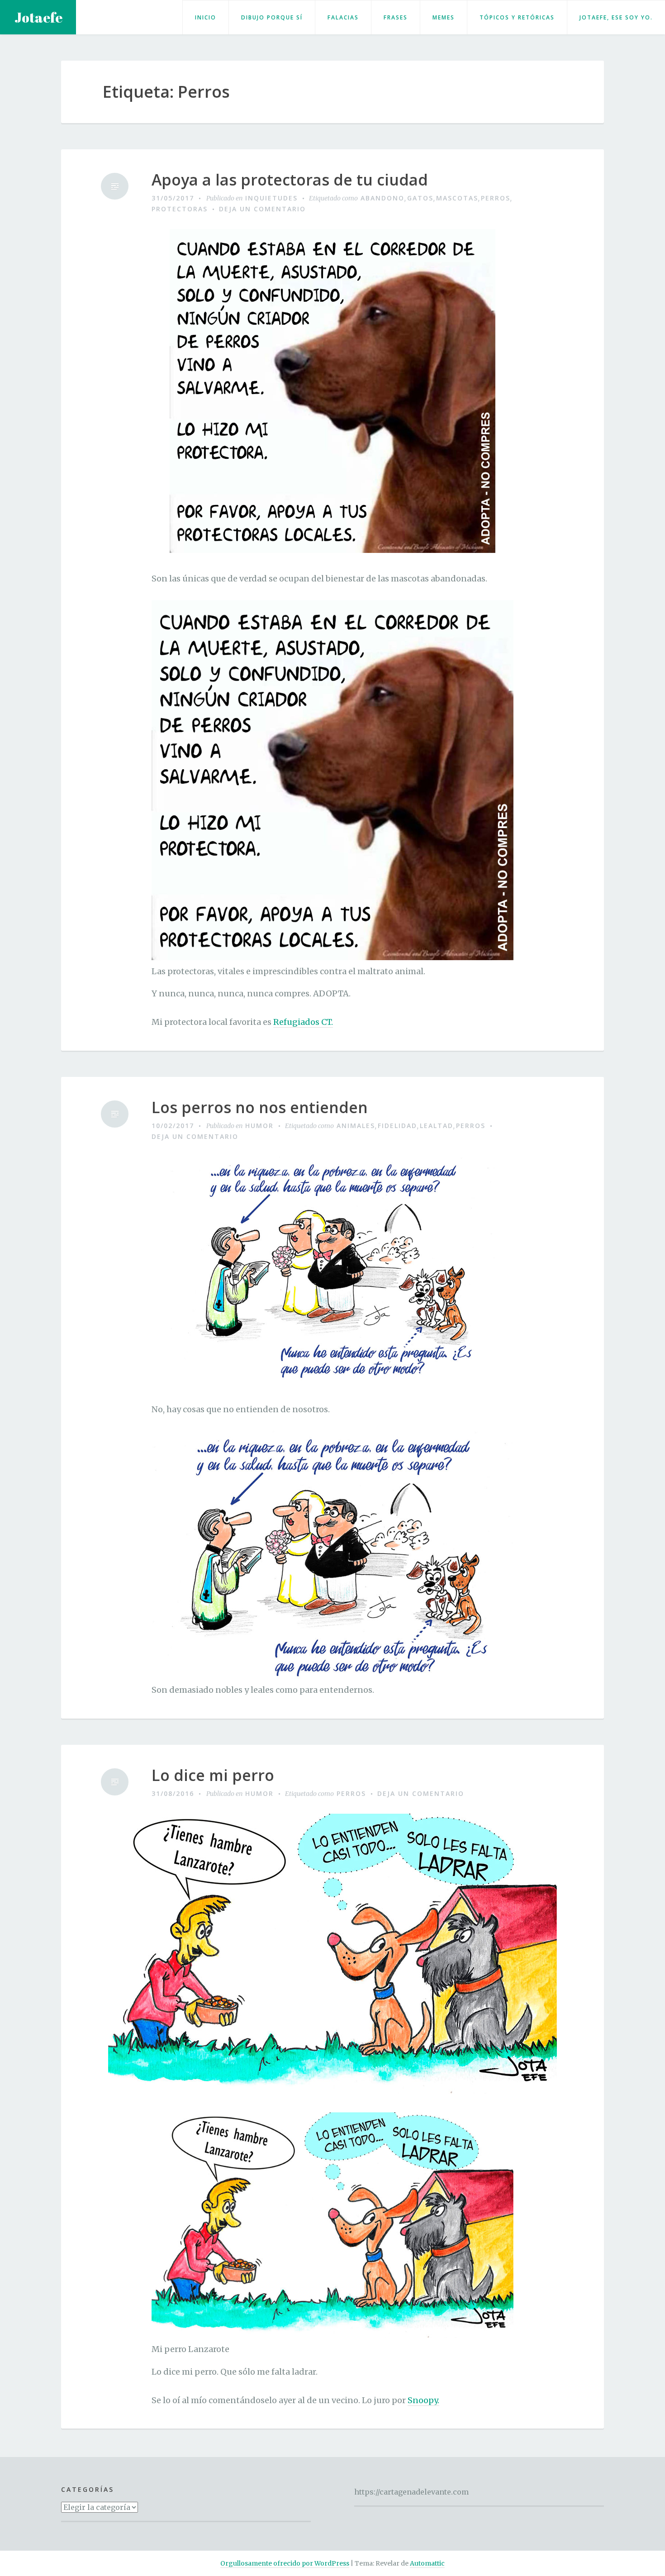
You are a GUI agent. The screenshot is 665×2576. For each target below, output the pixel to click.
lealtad (437, 1126)
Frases (396, 17)
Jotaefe (38, 17)
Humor (259, 1126)
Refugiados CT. (303, 1022)
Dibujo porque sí (272, 17)
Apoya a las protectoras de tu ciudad (290, 180)
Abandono (382, 198)
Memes (444, 17)
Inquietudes (271, 198)
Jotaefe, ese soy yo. (616, 17)
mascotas (457, 198)
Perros (496, 198)
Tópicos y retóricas (517, 17)
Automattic (427, 2563)
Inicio (206, 17)
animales (356, 1126)
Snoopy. (423, 2400)
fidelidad (397, 1126)
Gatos (420, 198)
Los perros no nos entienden (260, 1107)
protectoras (180, 209)
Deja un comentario (262, 209)
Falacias (343, 17)
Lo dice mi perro (213, 1775)
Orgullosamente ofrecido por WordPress (285, 2563)
